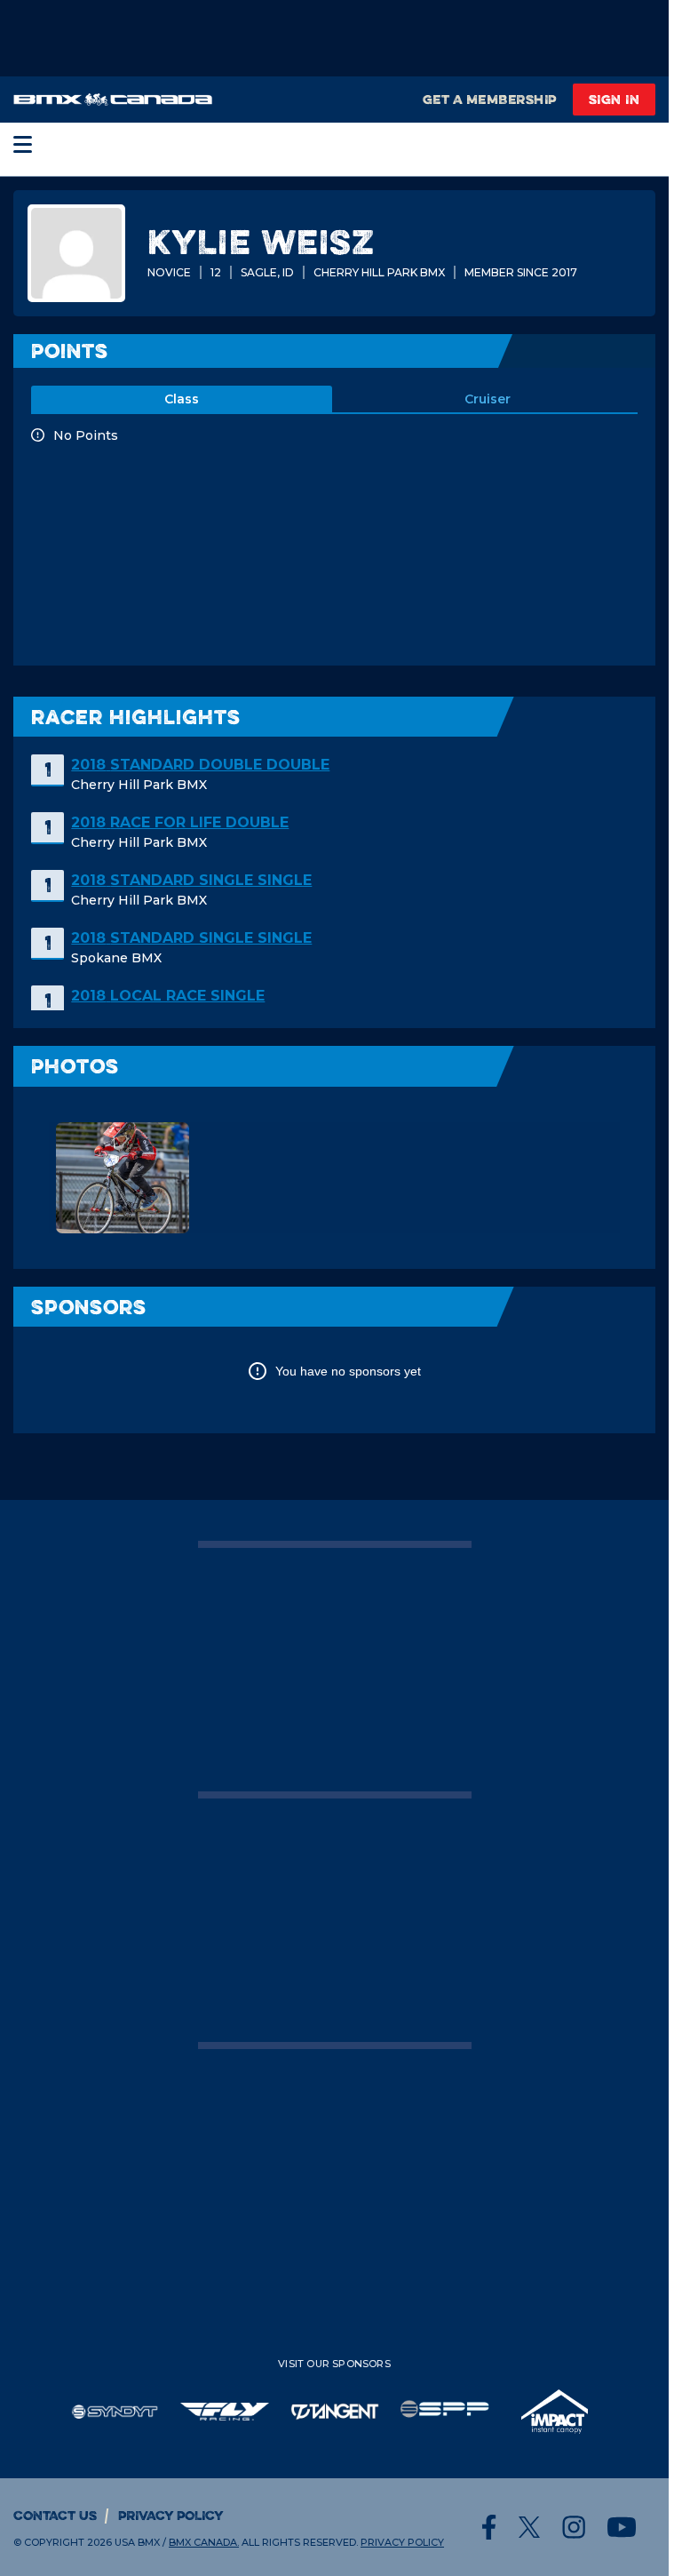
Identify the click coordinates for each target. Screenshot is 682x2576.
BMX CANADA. (204, 2542)
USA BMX (137, 2542)
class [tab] (182, 399)
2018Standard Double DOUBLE (200, 765)
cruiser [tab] (488, 399)
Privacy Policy (171, 2515)
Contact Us (55, 2515)
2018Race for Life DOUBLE (180, 822)
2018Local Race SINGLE (168, 996)
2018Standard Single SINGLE (191, 880)
